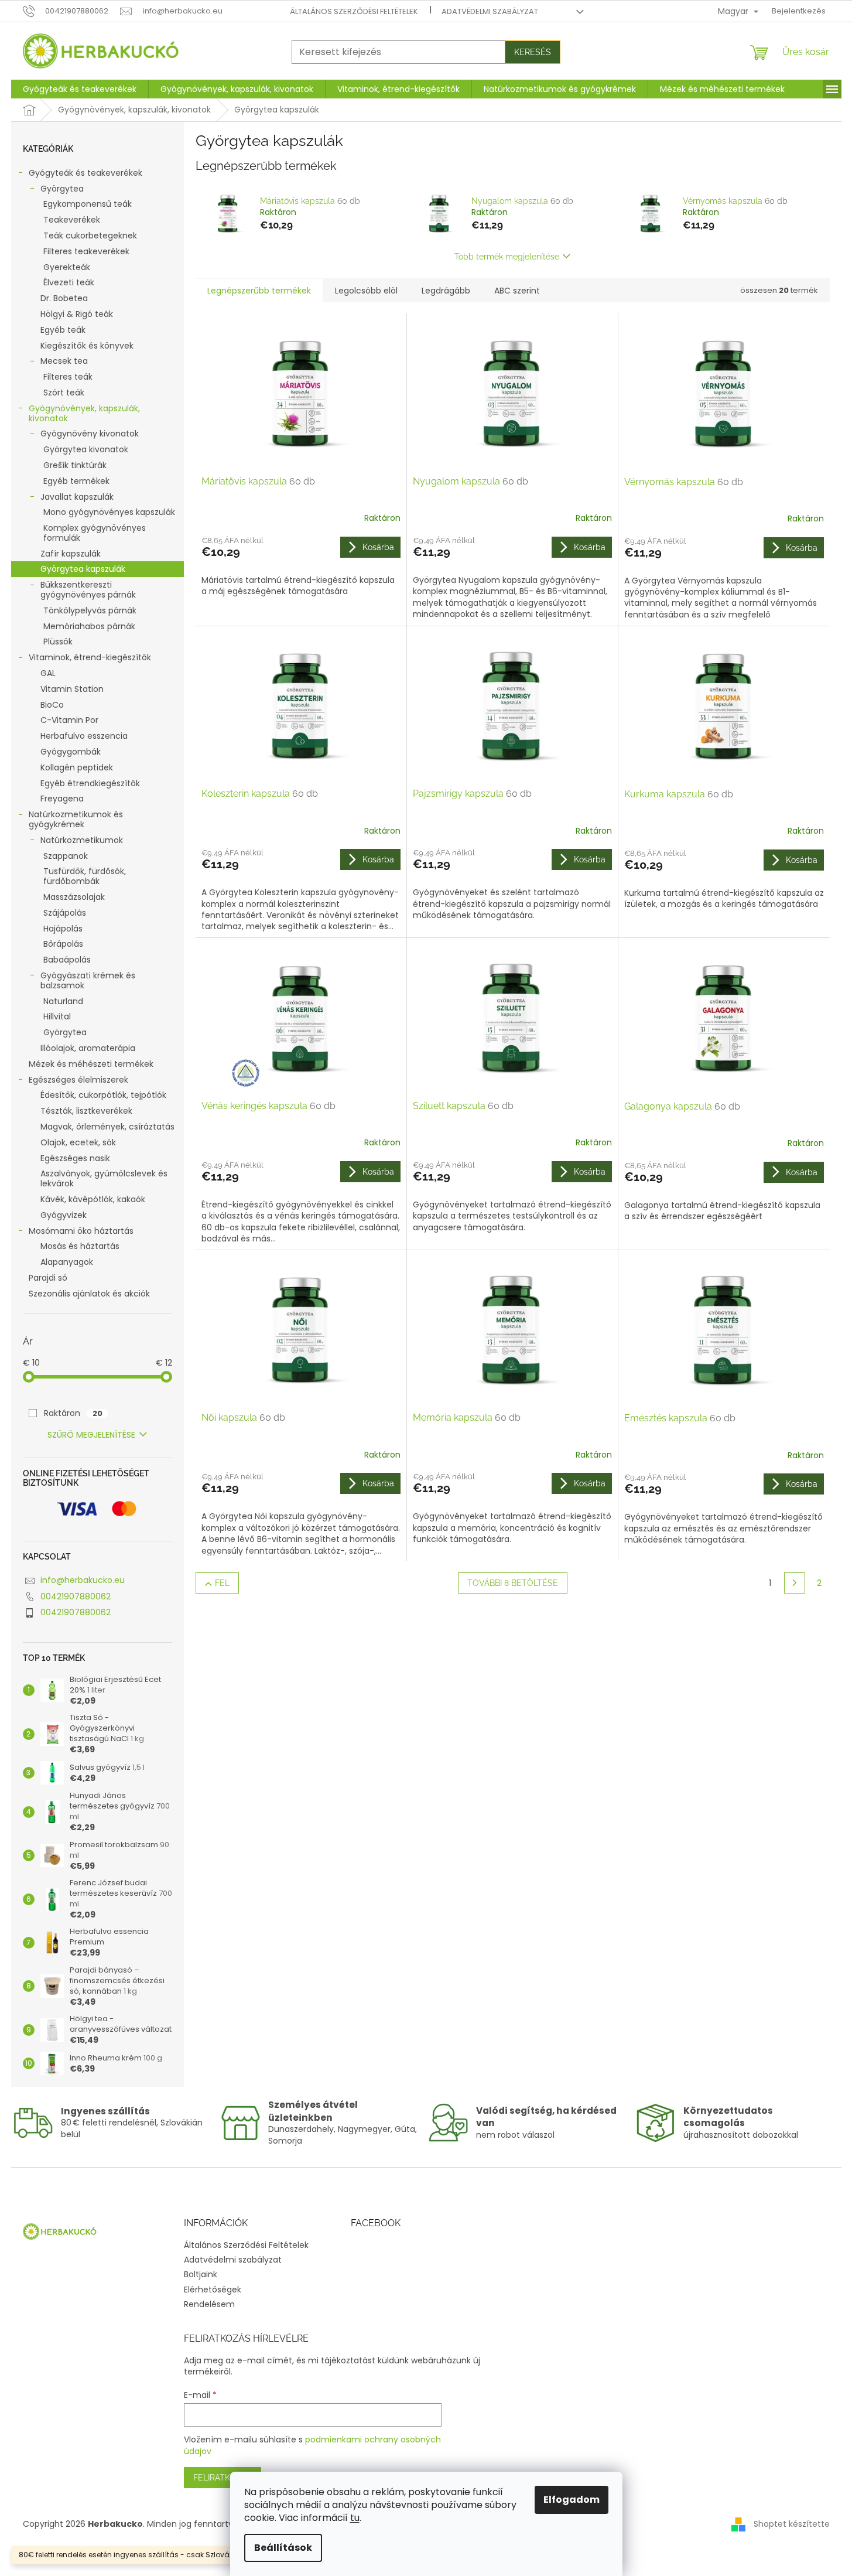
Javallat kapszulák (77, 497)
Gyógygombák (71, 752)
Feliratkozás (223, 2478)
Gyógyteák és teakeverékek (85, 173)
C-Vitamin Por (69, 720)
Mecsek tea (64, 361)
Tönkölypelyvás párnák (90, 610)
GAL (48, 673)
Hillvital (57, 1016)
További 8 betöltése (513, 1583)
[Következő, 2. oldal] (795, 1583)
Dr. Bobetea (64, 298)
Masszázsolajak (74, 897)
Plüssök (58, 642)
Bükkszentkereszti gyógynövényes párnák (88, 590)
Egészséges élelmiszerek (78, 1080)
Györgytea (62, 189)
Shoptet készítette (792, 2524)
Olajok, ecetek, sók (78, 1142)
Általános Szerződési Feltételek (354, 11)
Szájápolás (65, 913)
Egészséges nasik (75, 1158)
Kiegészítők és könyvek (87, 346)
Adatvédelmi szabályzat (490, 11)
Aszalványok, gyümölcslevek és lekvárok (104, 1178)
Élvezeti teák (69, 282)
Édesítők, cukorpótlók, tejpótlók (103, 1095)
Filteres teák (68, 377)
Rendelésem (209, 2304)
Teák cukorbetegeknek (90, 236)
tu (355, 2518)
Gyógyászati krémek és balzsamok (88, 980)
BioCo (52, 705)
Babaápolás (67, 960)
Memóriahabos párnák (89, 626)
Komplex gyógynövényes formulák (95, 533)
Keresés (533, 52)
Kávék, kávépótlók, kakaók (93, 1199)
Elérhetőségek (213, 2290)
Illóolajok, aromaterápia (88, 1048)
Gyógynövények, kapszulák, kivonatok (84, 413)
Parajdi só (48, 1278)
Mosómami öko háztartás (81, 1231)
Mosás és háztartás (80, 1246)
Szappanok (66, 856)
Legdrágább (446, 291)
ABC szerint (517, 291)
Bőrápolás (63, 944)
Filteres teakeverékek (86, 251)
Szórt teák (64, 393)
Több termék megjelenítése (507, 257)
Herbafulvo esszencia (84, 736)
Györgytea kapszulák (83, 569)
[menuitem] (80, 89)
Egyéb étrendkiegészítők (90, 783)
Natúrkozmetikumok (82, 840)
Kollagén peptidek (77, 767)
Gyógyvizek (64, 1215)
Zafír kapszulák (71, 554)
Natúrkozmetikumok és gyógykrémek (76, 819)
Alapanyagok (67, 1262)
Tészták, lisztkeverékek (86, 1111)
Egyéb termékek (76, 481)
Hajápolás (63, 929)
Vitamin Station (72, 689)
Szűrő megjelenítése (91, 1435)
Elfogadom (572, 2500)
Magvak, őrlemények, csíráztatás (107, 1127)
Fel (222, 1583)
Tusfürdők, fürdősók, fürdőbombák (85, 876)
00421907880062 (76, 1596)
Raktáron (73, 1413)
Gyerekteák (67, 267)
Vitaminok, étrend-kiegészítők (90, 657)
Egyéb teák (63, 330)
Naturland (63, 1001)
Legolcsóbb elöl (366, 291)
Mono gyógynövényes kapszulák (109, 512)
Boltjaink (201, 2274)
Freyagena (62, 799)
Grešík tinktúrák (75, 465)
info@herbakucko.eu (83, 1580)
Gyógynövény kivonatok (90, 434)
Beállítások (283, 2548)
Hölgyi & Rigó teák (77, 314)
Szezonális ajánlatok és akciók (89, 1294)
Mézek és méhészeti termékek (91, 1064)
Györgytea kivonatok (86, 449)
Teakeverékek (72, 220)
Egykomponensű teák (88, 204)
